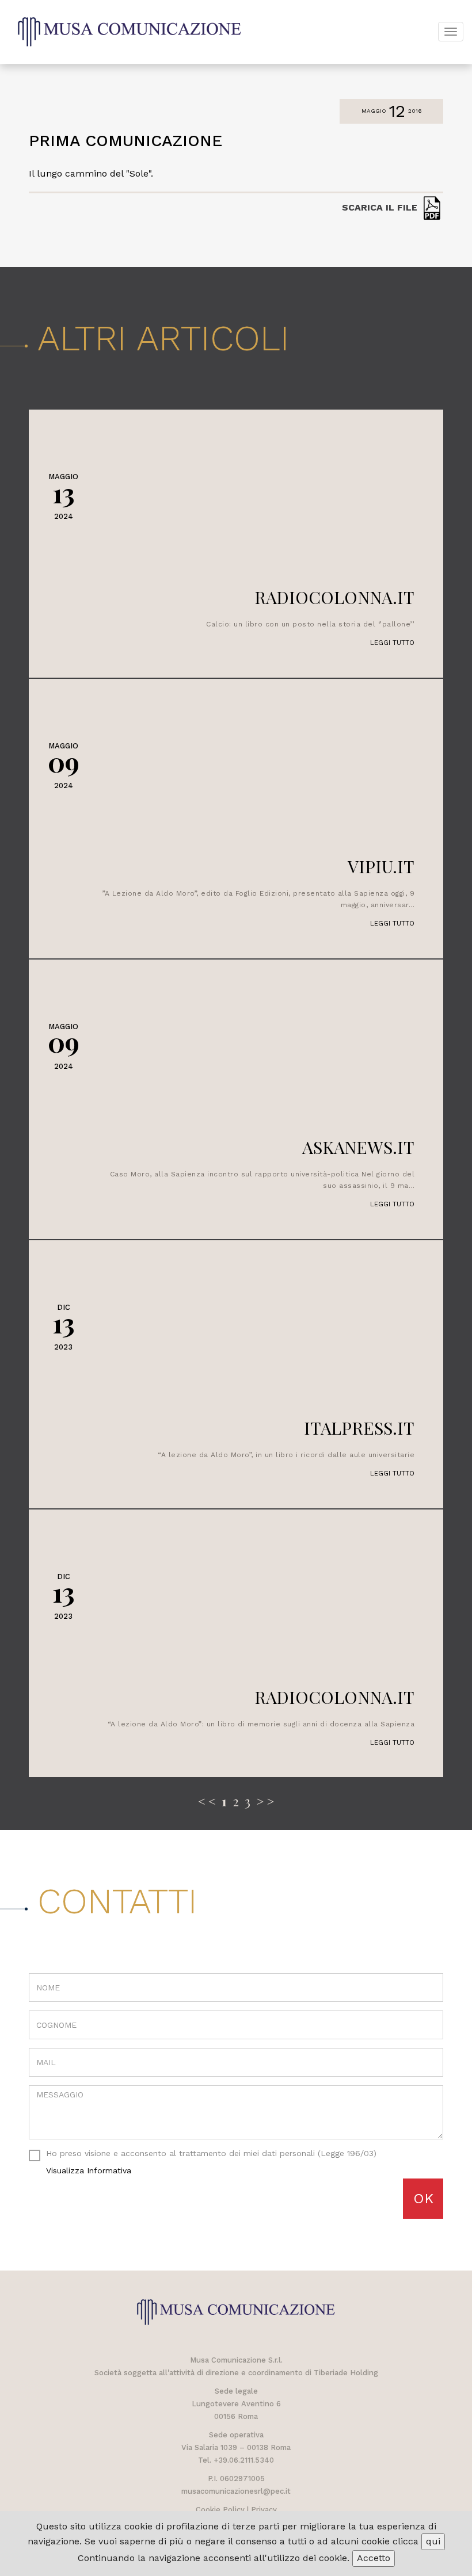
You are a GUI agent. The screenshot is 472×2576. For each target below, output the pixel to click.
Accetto (374, 2558)
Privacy (264, 2510)
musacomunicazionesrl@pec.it (236, 2491)
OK (423, 2199)
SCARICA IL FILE (381, 208)
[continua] (236, 410)
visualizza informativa (89, 2170)
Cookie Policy (220, 2510)
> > (265, 1801)
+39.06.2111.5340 (244, 2460)
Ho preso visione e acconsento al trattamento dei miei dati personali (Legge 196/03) (211, 2162)
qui (433, 2541)
